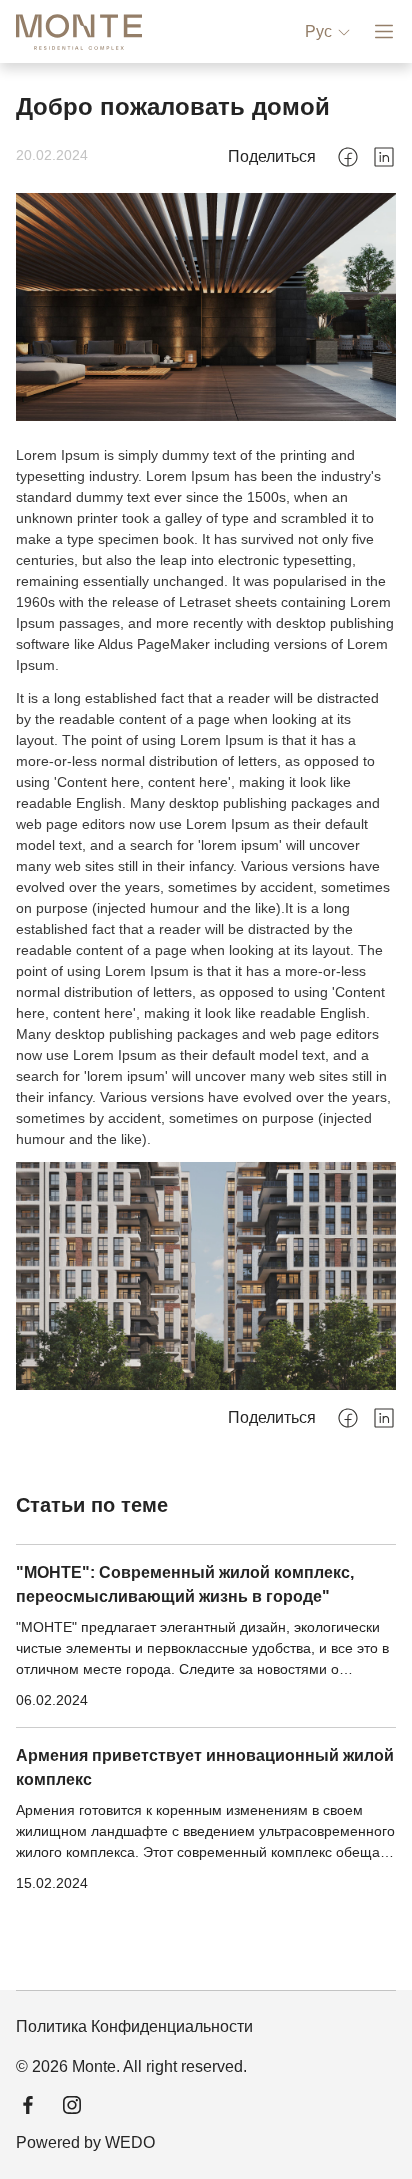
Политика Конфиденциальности (134, 2026)
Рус (318, 31)
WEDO (130, 2142)
